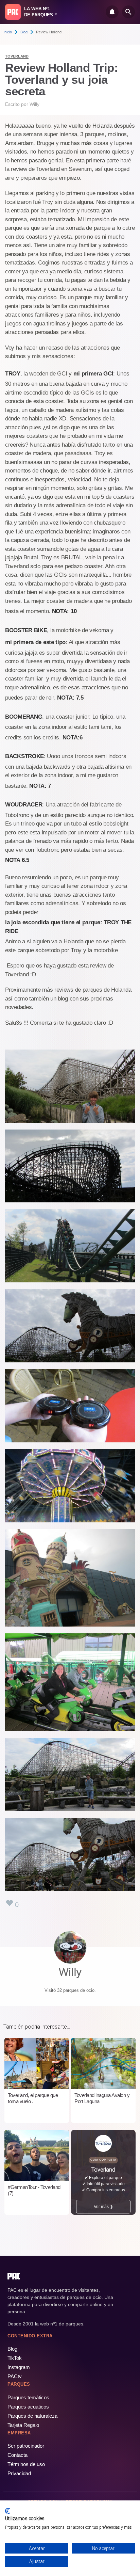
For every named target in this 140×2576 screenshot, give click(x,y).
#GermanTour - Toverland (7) (34, 2190)
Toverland (17, 56)
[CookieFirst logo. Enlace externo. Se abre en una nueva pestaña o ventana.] (8, 2511)
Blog (24, 32)
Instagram (19, 2367)
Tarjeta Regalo (23, 2425)
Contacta (17, 2455)
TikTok (15, 2358)
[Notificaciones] (112, 12)
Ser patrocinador (26, 2446)
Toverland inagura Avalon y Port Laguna (102, 2098)
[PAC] (13, 12)
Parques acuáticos (28, 2407)
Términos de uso (26, 2464)
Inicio (8, 32)
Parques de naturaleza (32, 2416)
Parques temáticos (28, 2397)
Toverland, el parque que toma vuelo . (33, 2098)
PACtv (15, 2376)
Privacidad (19, 2473)
